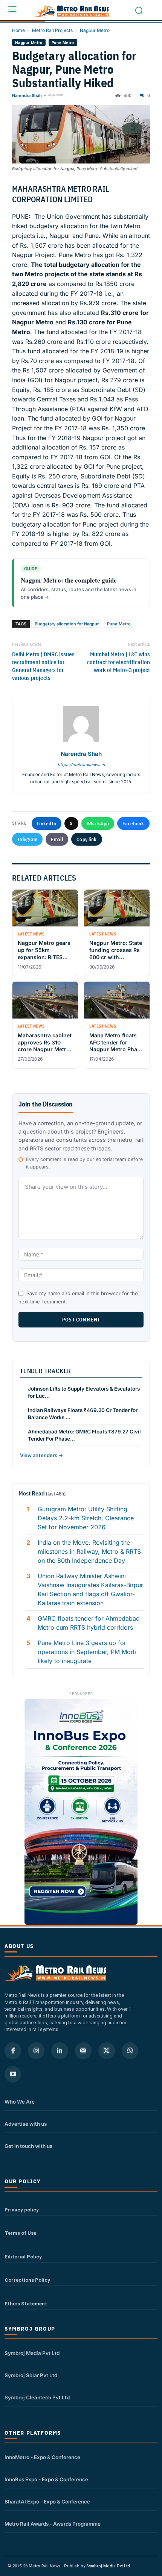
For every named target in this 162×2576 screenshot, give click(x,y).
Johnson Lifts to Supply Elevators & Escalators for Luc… (84, 1392)
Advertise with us (26, 2124)
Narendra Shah (27, 95)
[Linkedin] (60, 2051)
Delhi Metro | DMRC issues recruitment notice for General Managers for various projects (43, 666)
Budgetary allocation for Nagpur (67, 624)
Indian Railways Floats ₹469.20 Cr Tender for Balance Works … (83, 1414)
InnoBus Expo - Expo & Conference (46, 2479)
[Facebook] (13, 2051)
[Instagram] (36, 2051)
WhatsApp (98, 823)
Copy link (87, 839)
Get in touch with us (28, 2146)
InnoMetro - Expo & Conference (42, 2457)
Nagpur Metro (95, 30)
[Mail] (83, 2051)
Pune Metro (63, 42)
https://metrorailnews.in (81, 764)
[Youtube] (13, 2074)
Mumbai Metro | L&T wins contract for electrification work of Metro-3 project (118, 662)
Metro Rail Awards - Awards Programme (53, 2524)
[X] (107, 2051)
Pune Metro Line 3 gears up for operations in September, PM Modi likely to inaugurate (87, 1652)
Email (57, 839)
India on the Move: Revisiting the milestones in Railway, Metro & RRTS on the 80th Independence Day (89, 1551)
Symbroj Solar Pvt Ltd (31, 2375)
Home (18, 30)
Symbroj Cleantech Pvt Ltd (37, 2397)
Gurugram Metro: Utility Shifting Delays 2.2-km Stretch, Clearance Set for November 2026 (86, 1518)
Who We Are (20, 2102)
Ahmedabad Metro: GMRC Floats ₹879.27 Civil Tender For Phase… (84, 1435)
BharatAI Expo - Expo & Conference (47, 2502)
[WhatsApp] (130, 2051)
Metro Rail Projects (52, 30)
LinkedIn (47, 823)
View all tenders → (41, 1455)
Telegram (27, 839)
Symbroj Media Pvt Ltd (32, 2353)
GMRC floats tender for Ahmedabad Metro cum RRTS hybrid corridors (89, 1623)
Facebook (133, 823)
